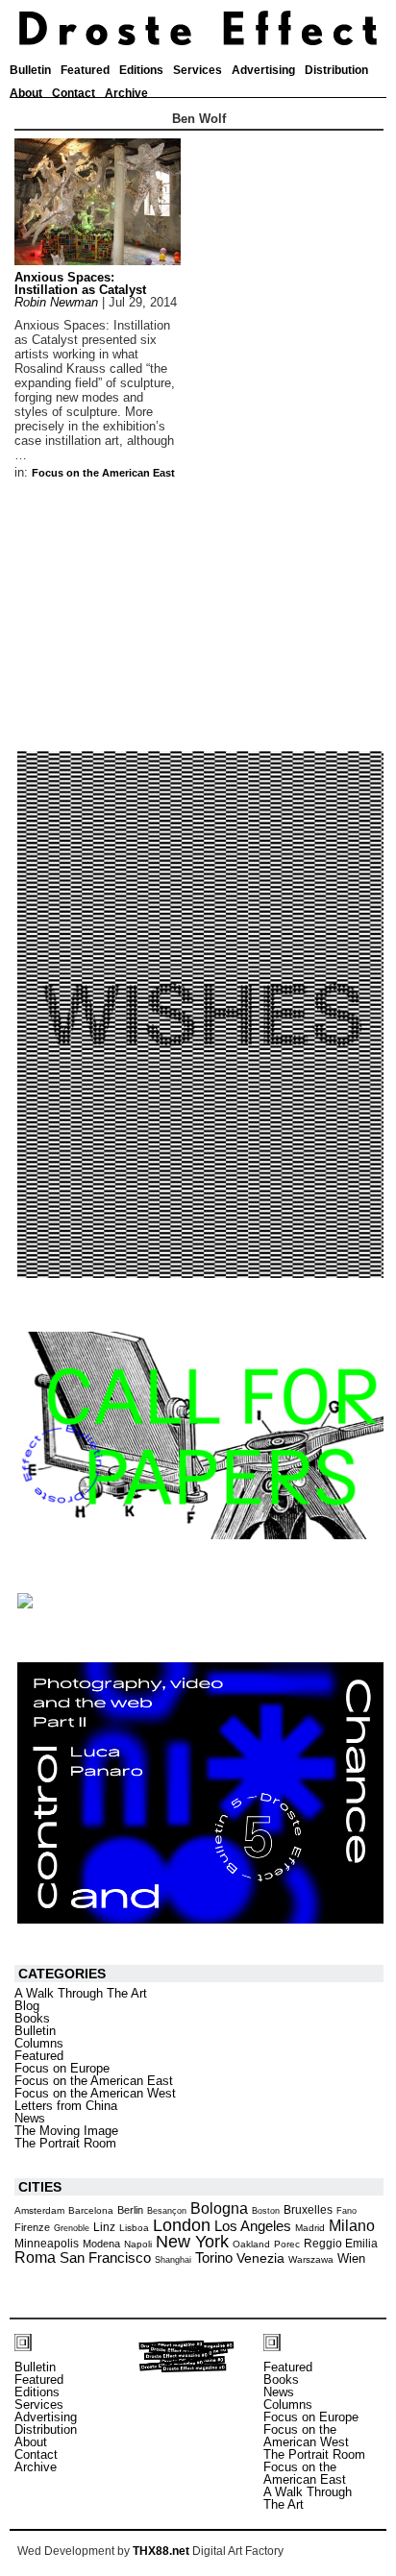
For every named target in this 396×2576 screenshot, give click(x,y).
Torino (214, 2257)
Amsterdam (39, 2210)
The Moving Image (66, 2131)
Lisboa (134, 2228)
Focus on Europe (62, 2068)
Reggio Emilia (341, 2243)
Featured (85, 70)
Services (198, 70)
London (182, 2225)
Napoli (138, 2244)
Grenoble (72, 2228)
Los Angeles (253, 2226)
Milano (352, 2225)
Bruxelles (308, 2210)
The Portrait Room (65, 2143)
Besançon (167, 2211)
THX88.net (161, 2551)
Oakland (251, 2244)
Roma (35, 2257)
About (26, 93)
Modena (101, 2244)
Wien (351, 2258)
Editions (141, 70)
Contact (74, 93)
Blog (27, 2006)
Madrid (310, 2228)
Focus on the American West (95, 2093)
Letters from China (66, 2106)
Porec (287, 2244)
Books (32, 2018)
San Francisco (105, 2258)
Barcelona (91, 2210)
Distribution (336, 70)
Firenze (32, 2227)
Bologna (219, 2208)
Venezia (260, 2258)
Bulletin (30, 70)
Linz (104, 2227)
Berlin (130, 2210)
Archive (126, 93)
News (30, 2118)
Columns (39, 2043)
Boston (266, 2211)
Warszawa (311, 2259)
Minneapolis (47, 2244)
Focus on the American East (103, 473)
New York (192, 2242)
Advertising (263, 70)
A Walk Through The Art (81, 1993)
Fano (346, 2211)
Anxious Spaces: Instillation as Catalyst (80, 283)
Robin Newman (56, 302)
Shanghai (173, 2260)
